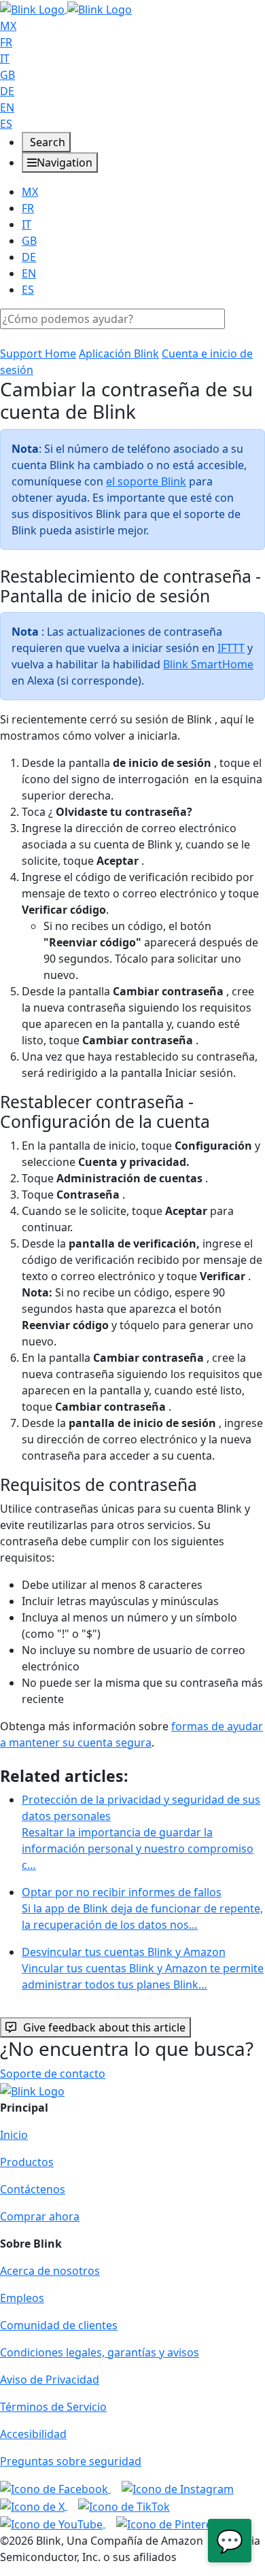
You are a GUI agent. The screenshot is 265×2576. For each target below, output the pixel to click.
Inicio (14, 2135)
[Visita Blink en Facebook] (55, 2488)
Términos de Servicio (53, 2407)
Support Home (38, 354)
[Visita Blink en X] (34, 2505)
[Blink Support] (66, 8)
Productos (27, 2162)
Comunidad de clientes (59, 2325)
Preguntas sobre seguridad (71, 2461)
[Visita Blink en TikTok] (124, 2505)
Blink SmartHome (208, 664)
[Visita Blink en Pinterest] (169, 2523)
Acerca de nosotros (50, 2271)
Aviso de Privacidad (50, 2380)
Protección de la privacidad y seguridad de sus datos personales (141, 1832)
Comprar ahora (40, 2216)
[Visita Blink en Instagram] (178, 2488)
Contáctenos (33, 2189)
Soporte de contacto (53, 2074)
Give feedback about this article (104, 2027)
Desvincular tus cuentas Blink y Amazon (143, 1968)
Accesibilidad (33, 2434)
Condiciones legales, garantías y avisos (100, 2352)
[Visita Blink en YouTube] (53, 2523)
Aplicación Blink (119, 354)
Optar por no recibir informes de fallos (142, 1908)
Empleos (22, 2298)
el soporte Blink (146, 481)
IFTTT (231, 648)
